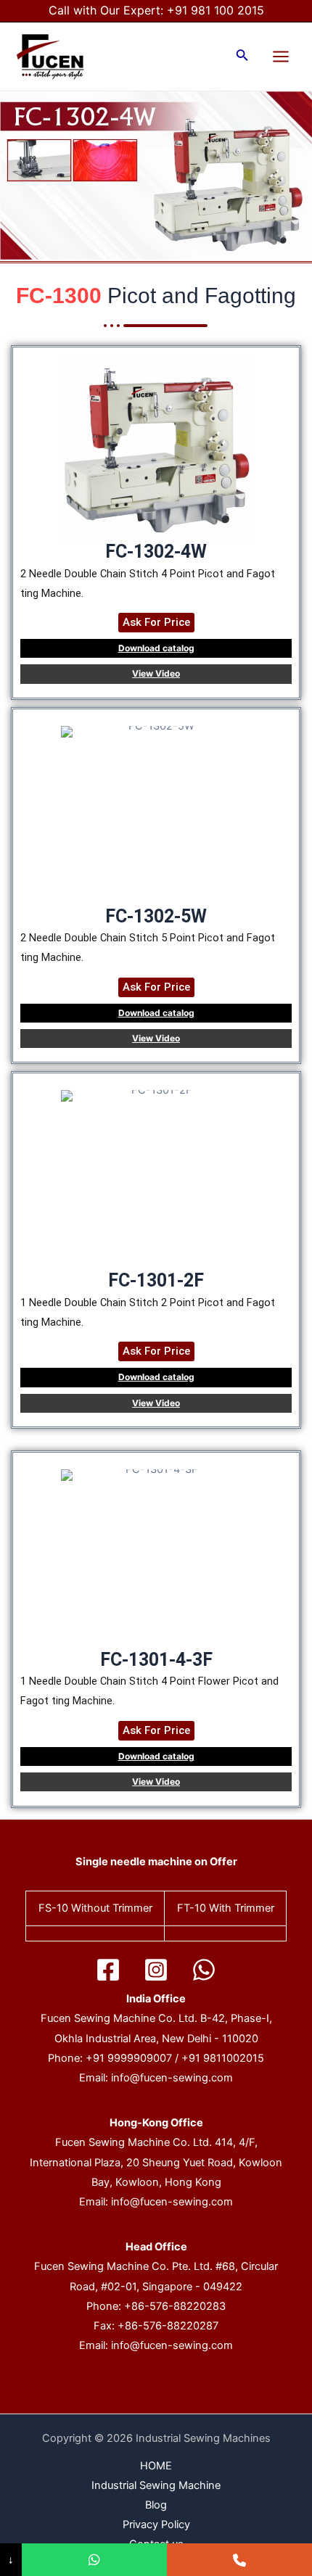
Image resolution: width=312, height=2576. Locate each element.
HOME (156, 2466)
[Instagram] (156, 1970)
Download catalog (156, 648)
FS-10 (53, 1908)
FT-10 (192, 1908)
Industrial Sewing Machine (156, 2485)
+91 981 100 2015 (215, 10)
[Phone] (239, 2560)
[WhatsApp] (204, 1970)
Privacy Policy (156, 2525)
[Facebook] (108, 1970)
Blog (156, 2505)
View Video (156, 673)
